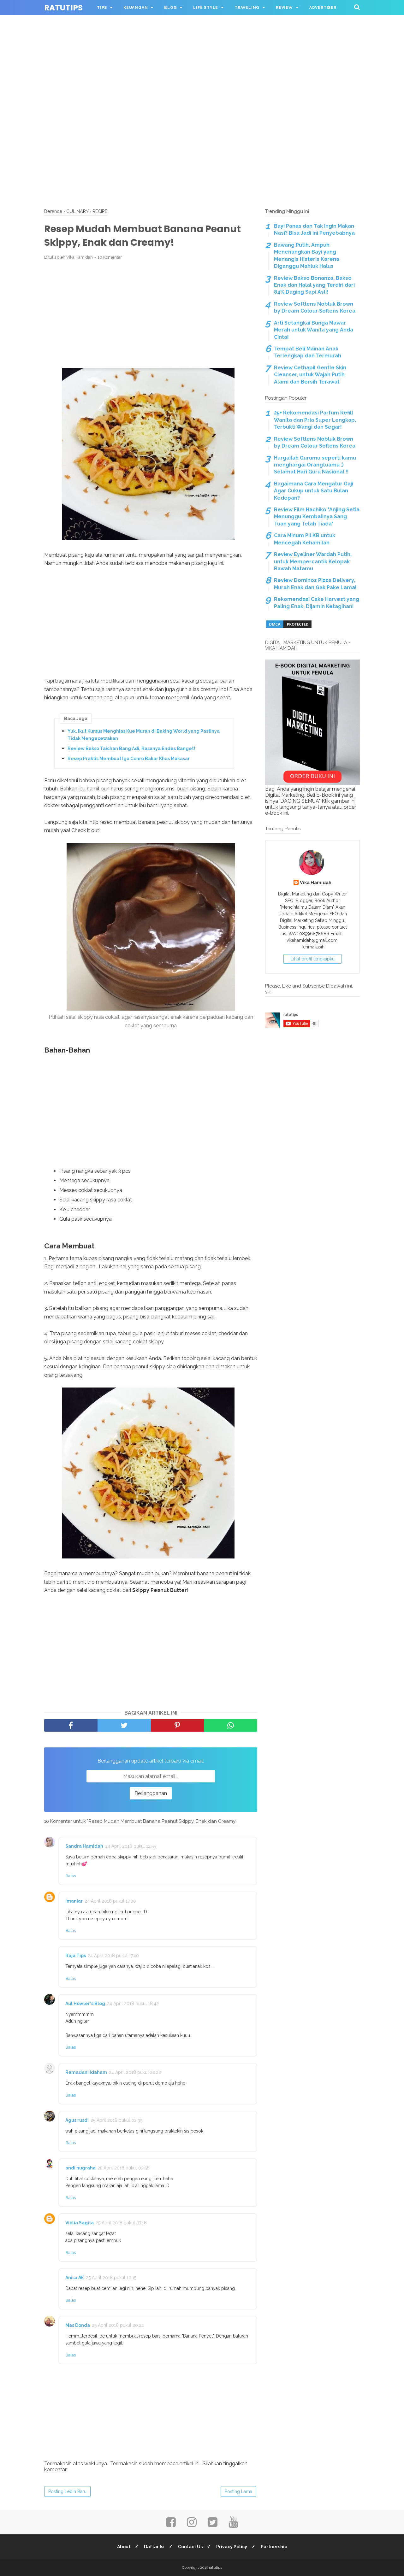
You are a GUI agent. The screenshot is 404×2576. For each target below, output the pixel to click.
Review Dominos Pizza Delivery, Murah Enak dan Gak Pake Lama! (315, 584)
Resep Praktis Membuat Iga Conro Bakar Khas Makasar (129, 759)
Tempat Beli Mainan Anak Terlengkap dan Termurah (308, 352)
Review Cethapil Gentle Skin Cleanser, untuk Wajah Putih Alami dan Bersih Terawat (310, 375)
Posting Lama (238, 2491)
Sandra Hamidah (84, 1846)
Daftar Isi (154, 2547)
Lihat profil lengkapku (313, 959)
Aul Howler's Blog (85, 2004)
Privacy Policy (232, 2547)
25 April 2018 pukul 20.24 (118, 2325)
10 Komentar (110, 257)
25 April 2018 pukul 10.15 (111, 2278)
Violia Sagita (80, 2223)
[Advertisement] (202, 44)
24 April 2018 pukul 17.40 (113, 1956)
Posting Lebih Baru (67, 2491)
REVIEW (284, 8)
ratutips (63, 8)
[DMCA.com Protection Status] (289, 627)
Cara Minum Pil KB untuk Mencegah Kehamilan (305, 539)
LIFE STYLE (206, 8)
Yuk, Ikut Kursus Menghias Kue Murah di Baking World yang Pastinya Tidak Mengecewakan (144, 735)
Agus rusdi (77, 2120)
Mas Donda (78, 2325)
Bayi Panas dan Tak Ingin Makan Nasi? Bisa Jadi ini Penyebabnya (314, 229)
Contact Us (190, 2547)
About (124, 2547)
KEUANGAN (136, 8)
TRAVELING (247, 8)
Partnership (274, 2547)
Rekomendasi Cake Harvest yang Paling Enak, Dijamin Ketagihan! (317, 603)
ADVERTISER (323, 8)
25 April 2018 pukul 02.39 (117, 2120)
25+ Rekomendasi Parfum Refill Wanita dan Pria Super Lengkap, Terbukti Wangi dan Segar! (315, 420)
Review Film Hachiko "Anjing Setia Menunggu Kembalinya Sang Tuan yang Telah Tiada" (317, 517)
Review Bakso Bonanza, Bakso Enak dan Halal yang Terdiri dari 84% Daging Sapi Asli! (314, 285)
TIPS (102, 8)
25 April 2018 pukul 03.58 (124, 2168)
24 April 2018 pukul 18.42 (133, 2004)
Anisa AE (75, 2278)
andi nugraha (80, 2168)
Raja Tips (76, 1956)
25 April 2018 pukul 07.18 (121, 2223)
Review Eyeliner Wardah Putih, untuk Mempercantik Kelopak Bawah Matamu (313, 561)
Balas (71, 1876)
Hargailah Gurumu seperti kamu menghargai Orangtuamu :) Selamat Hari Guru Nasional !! (315, 465)
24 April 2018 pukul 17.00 (110, 1901)
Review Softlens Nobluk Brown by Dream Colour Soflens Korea (315, 307)
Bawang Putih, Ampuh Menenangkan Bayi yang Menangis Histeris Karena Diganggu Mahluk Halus (307, 255)
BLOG (170, 8)
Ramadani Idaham (86, 2072)
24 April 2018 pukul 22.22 (135, 2072)
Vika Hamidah (316, 882)
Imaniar (74, 1901)
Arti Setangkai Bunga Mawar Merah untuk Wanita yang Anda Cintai (314, 330)
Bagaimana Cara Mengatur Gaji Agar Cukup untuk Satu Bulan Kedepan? (314, 491)
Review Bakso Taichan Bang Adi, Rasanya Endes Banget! (131, 748)
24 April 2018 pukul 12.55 (131, 1846)
